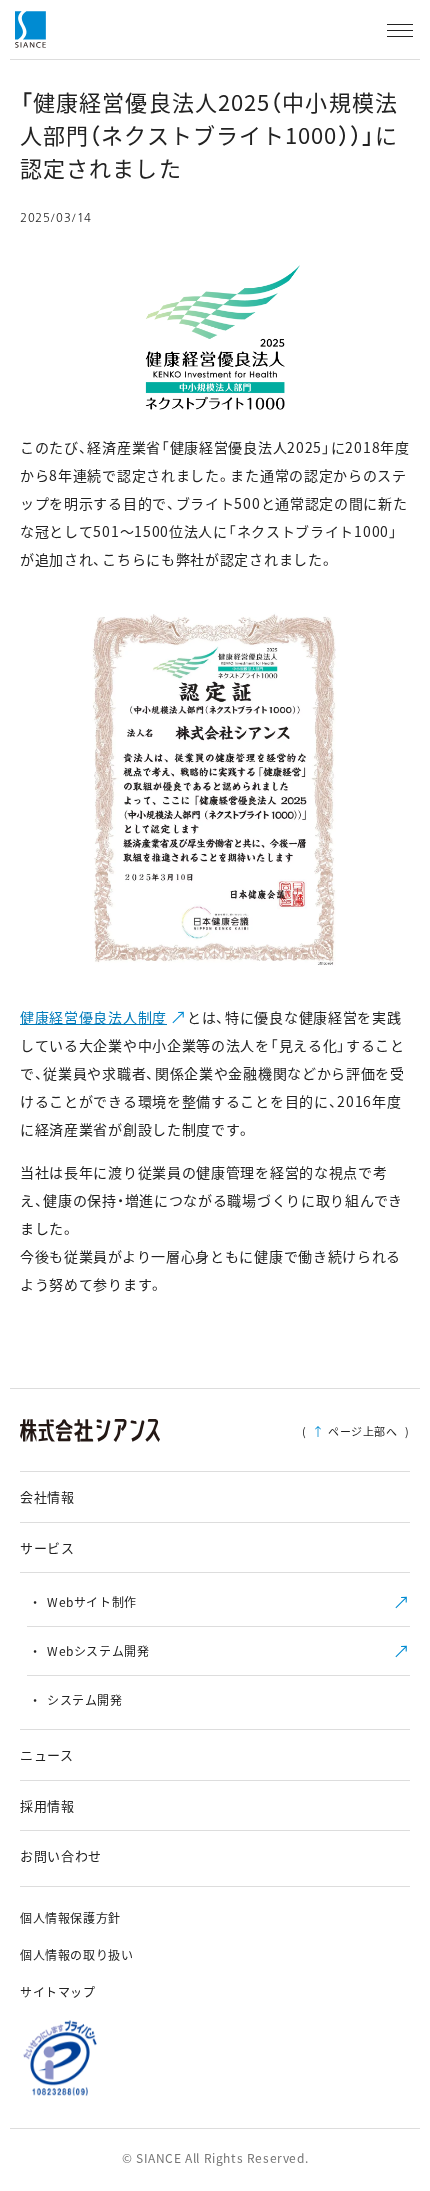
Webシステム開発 (98, 1650)
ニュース (47, 1754)
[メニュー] (400, 30)
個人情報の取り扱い (76, 1954)
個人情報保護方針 (70, 1917)
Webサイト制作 (92, 1601)
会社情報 (47, 1496)
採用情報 (47, 1805)
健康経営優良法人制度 (93, 1017)
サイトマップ (58, 1991)
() (356, 1431)
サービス (47, 1547)
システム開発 (85, 1699)
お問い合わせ (61, 1855)
